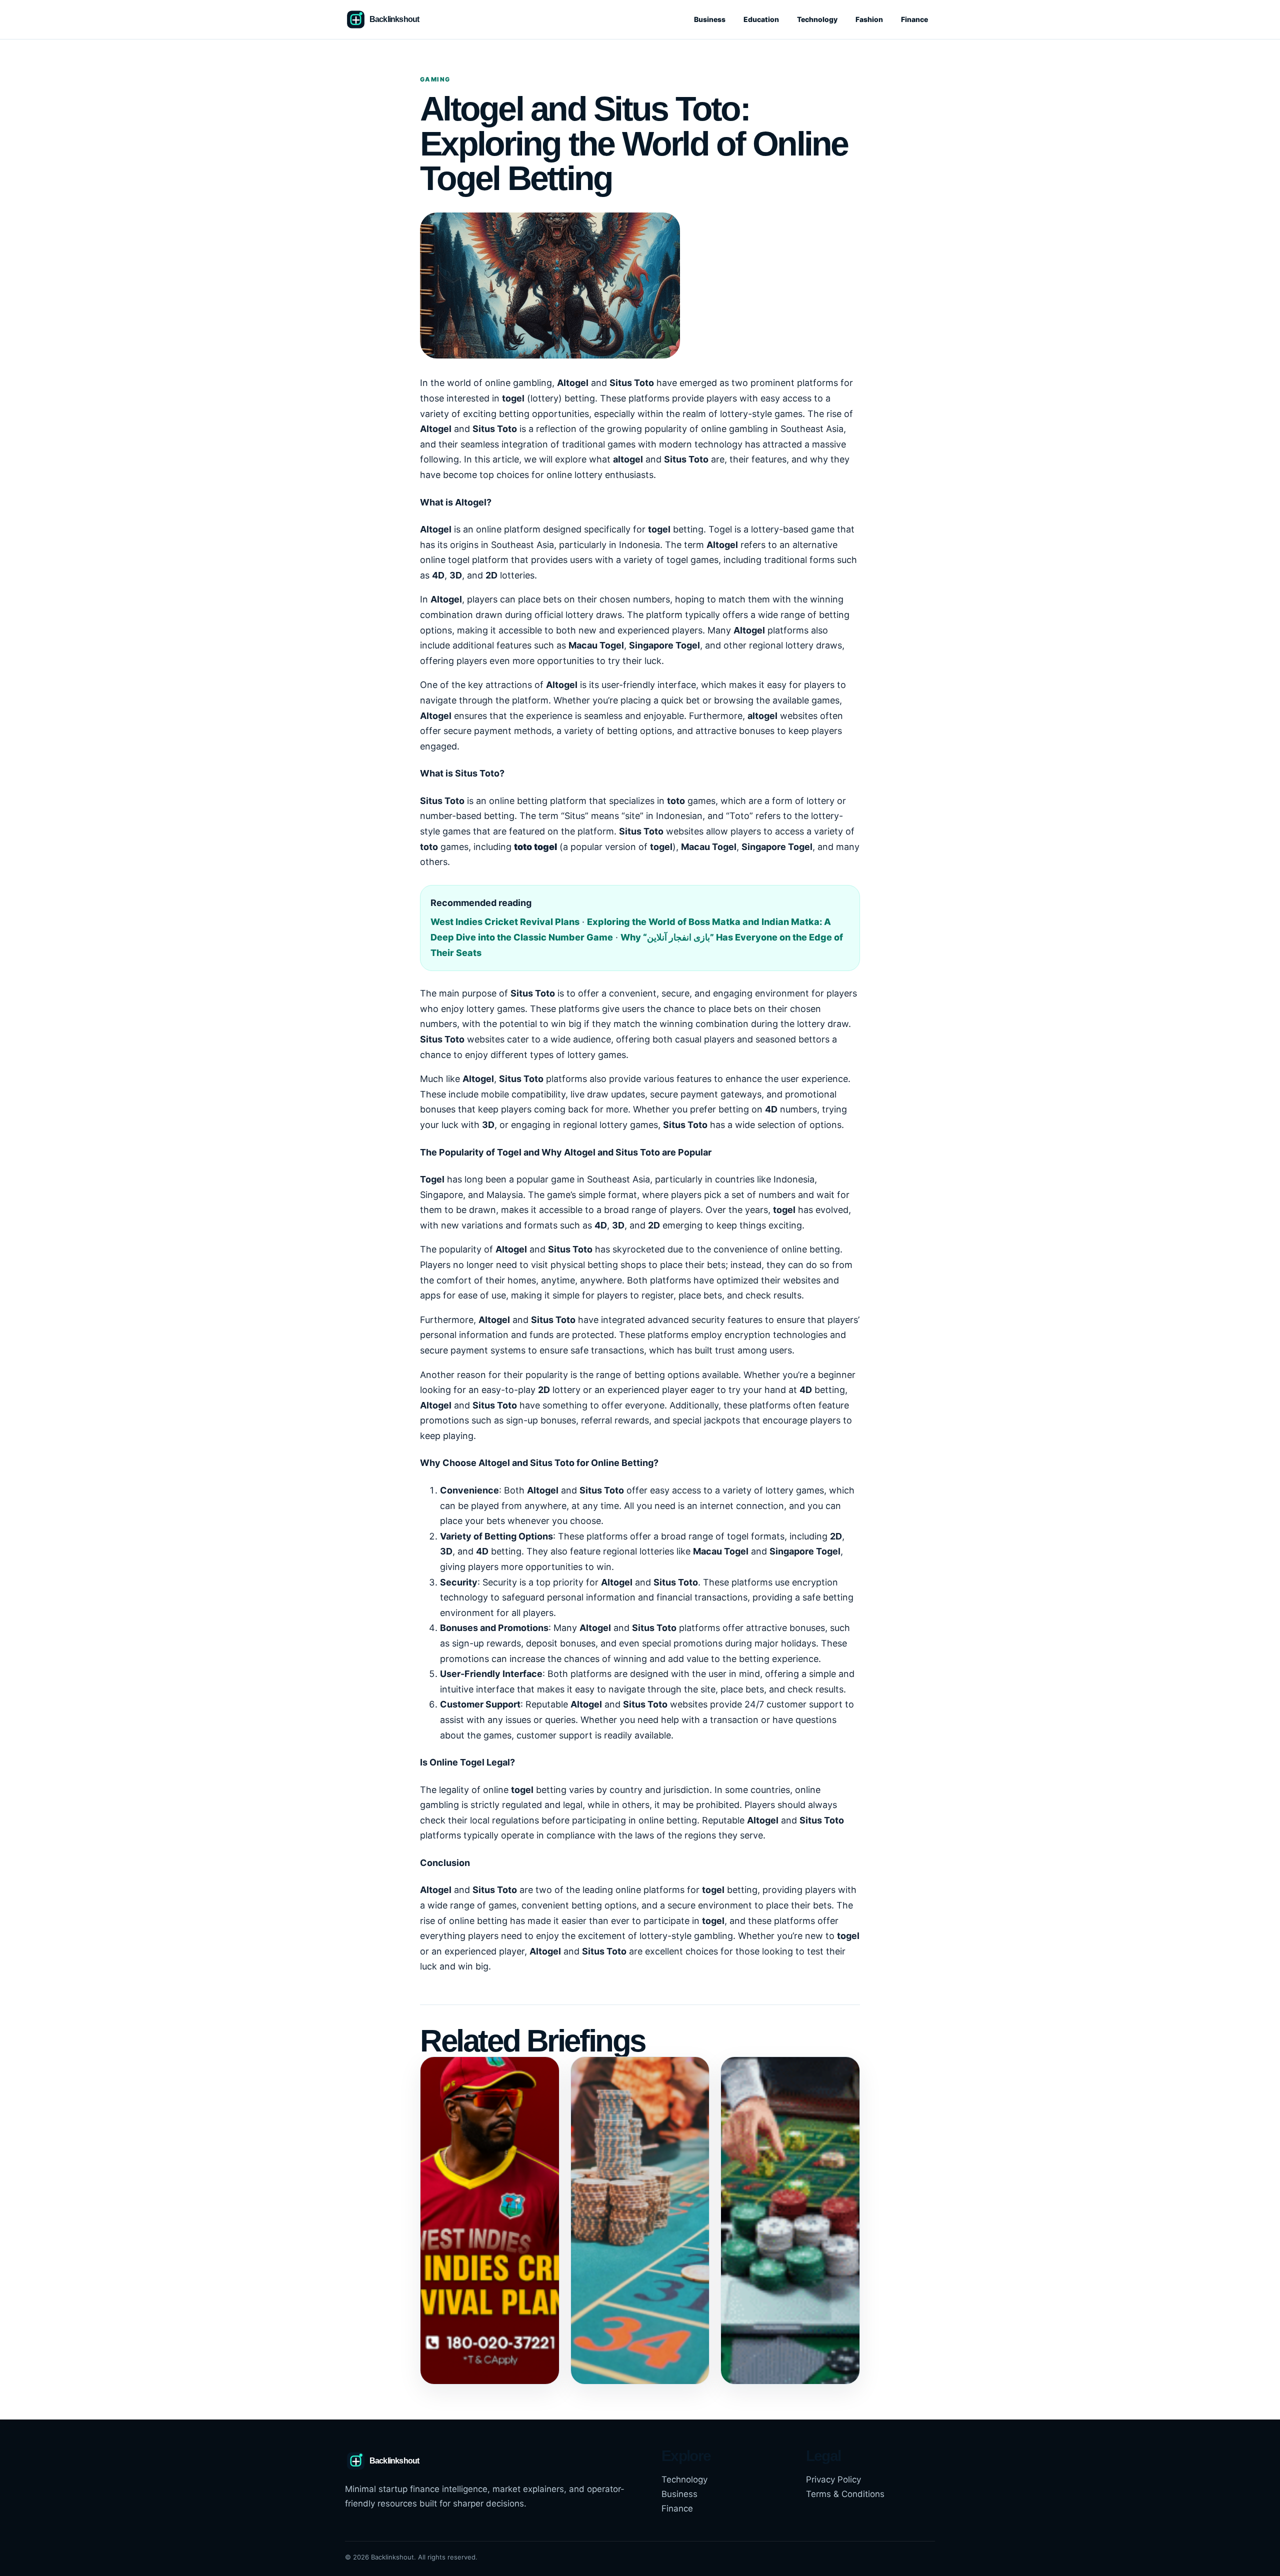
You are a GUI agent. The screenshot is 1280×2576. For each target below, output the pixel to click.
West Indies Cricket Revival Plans (505, 922)
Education (761, 19)
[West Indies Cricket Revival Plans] (490, 2220)
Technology (817, 19)
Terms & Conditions (845, 2494)
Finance (914, 19)
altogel (628, 459)
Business (710, 19)
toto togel (535, 847)
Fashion (869, 19)
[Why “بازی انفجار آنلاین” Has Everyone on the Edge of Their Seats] (790, 2220)
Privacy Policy (833, 2479)
